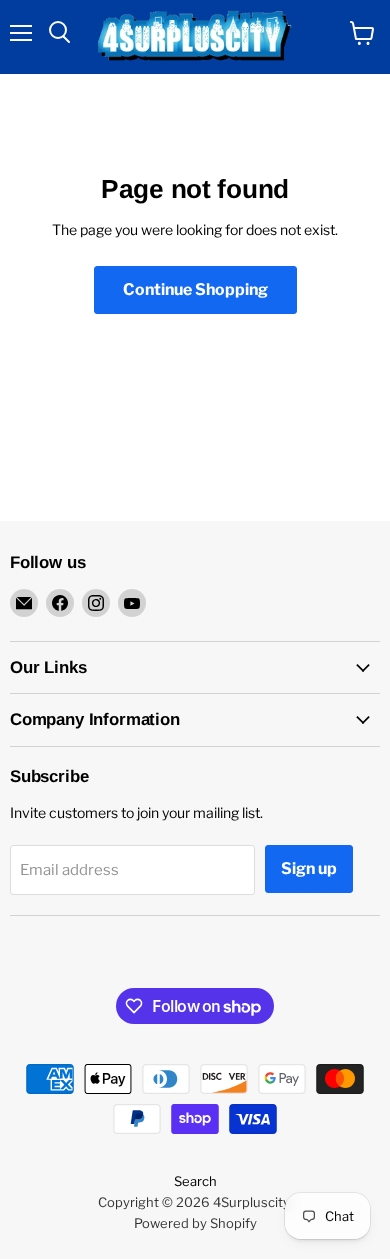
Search (195, 1181)
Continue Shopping (195, 289)
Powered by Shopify (195, 1223)
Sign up (309, 868)
